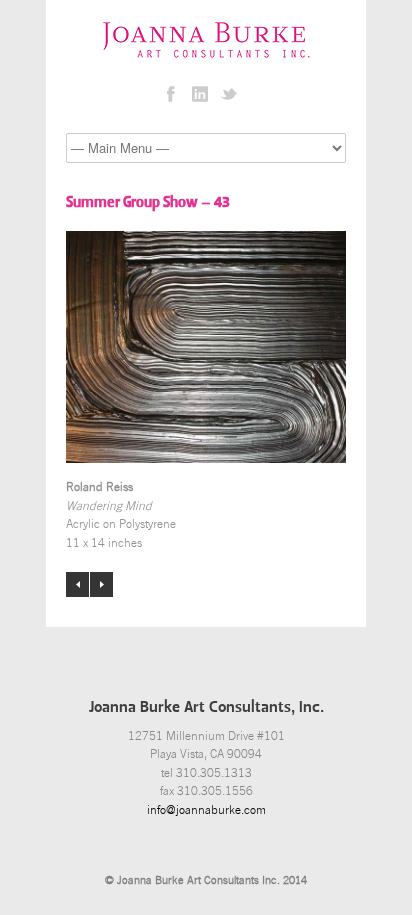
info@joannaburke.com (206, 810)
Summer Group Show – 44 (101, 584)
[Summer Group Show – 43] (206, 347)
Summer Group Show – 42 (77, 584)
